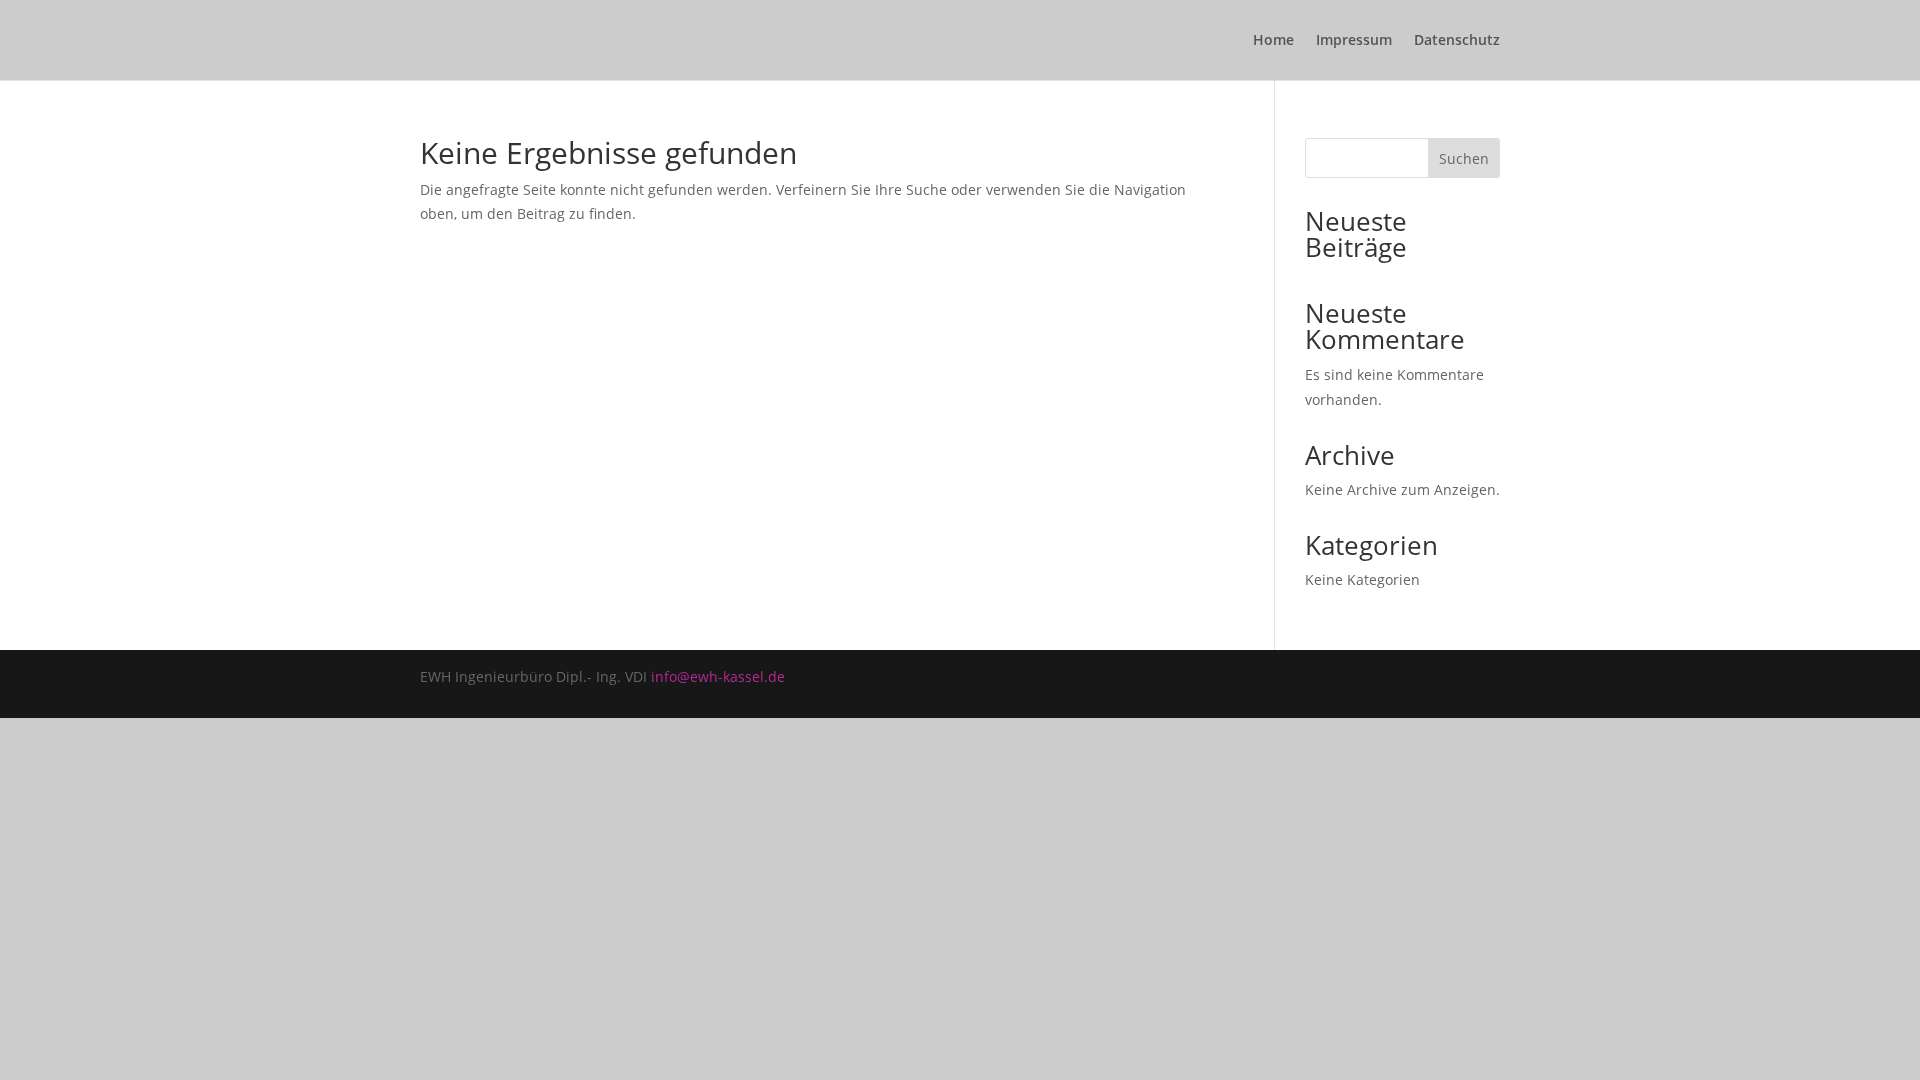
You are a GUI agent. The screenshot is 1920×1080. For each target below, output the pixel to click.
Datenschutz (1457, 41)
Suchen (1464, 158)
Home (1273, 41)
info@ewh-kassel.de (718, 676)
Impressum (1354, 41)
